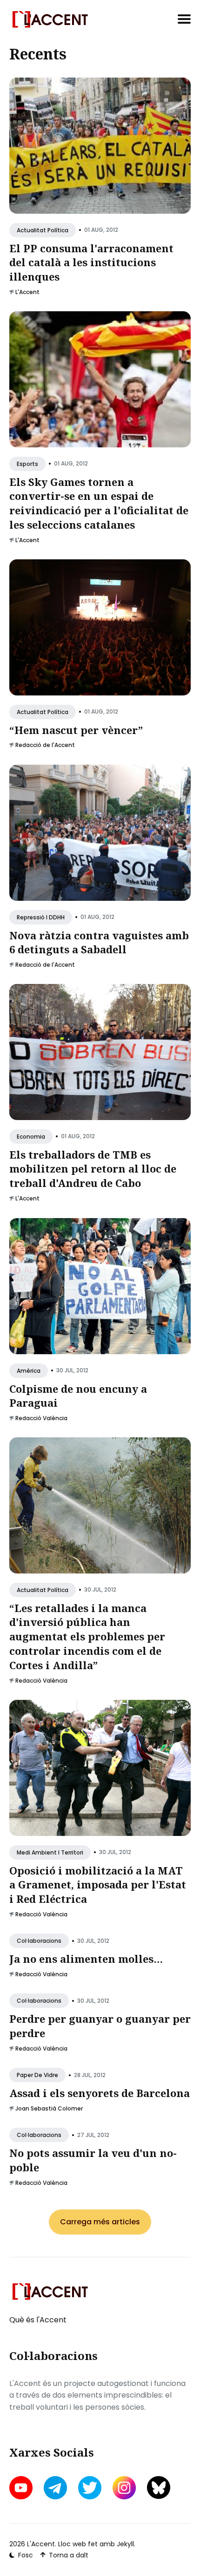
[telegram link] (55, 2488)
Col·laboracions (39, 1941)
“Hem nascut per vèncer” (76, 730)
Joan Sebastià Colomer (49, 2108)
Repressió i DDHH (41, 917)
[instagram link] (124, 2488)
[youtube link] (22, 2488)
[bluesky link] (159, 2488)
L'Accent (27, 292)
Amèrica (29, 1370)
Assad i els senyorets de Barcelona (100, 2093)
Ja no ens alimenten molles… (86, 1959)
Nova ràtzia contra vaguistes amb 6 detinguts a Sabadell (99, 942)
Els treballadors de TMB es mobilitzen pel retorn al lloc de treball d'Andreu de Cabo (93, 1169)
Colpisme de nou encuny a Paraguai (78, 1395)
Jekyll (125, 2544)
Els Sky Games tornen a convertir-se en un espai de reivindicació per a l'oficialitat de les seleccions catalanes (99, 503)
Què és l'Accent (38, 2320)
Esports (27, 464)
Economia (31, 1137)
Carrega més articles (100, 2222)
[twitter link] (90, 2488)
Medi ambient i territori (50, 1852)
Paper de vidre (37, 2075)
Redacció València (41, 1418)
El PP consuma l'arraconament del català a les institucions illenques (91, 262)
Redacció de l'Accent (45, 745)
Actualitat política (43, 230)
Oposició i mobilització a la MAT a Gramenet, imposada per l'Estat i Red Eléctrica (98, 1885)
